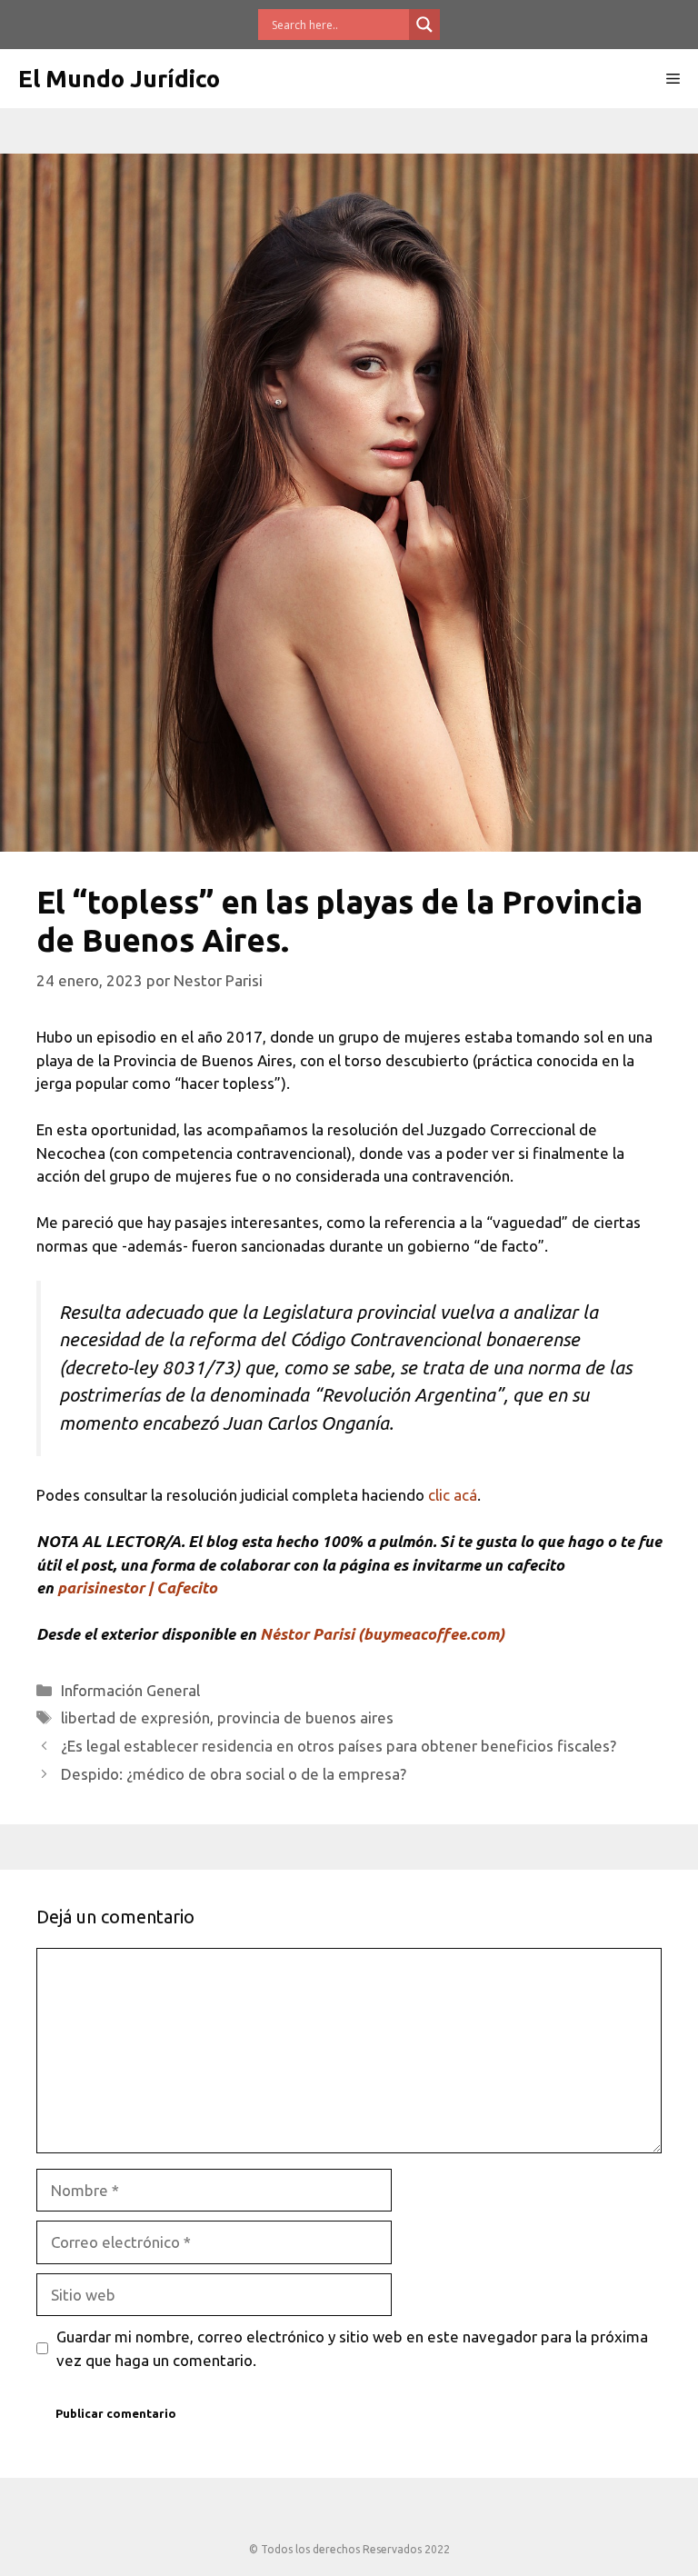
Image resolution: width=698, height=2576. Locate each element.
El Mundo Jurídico (119, 79)
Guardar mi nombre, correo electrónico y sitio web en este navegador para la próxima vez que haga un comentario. (352, 2348)
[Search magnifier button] (424, 25)
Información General (130, 1690)
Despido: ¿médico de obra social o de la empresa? (234, 1774)
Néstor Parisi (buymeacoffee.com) (382, 1634)
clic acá (453, 1495)
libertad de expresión (135, 1717)
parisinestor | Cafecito (137, 1588)
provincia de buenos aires (305, 1717)
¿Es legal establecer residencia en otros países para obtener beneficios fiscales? (339, 1746)
